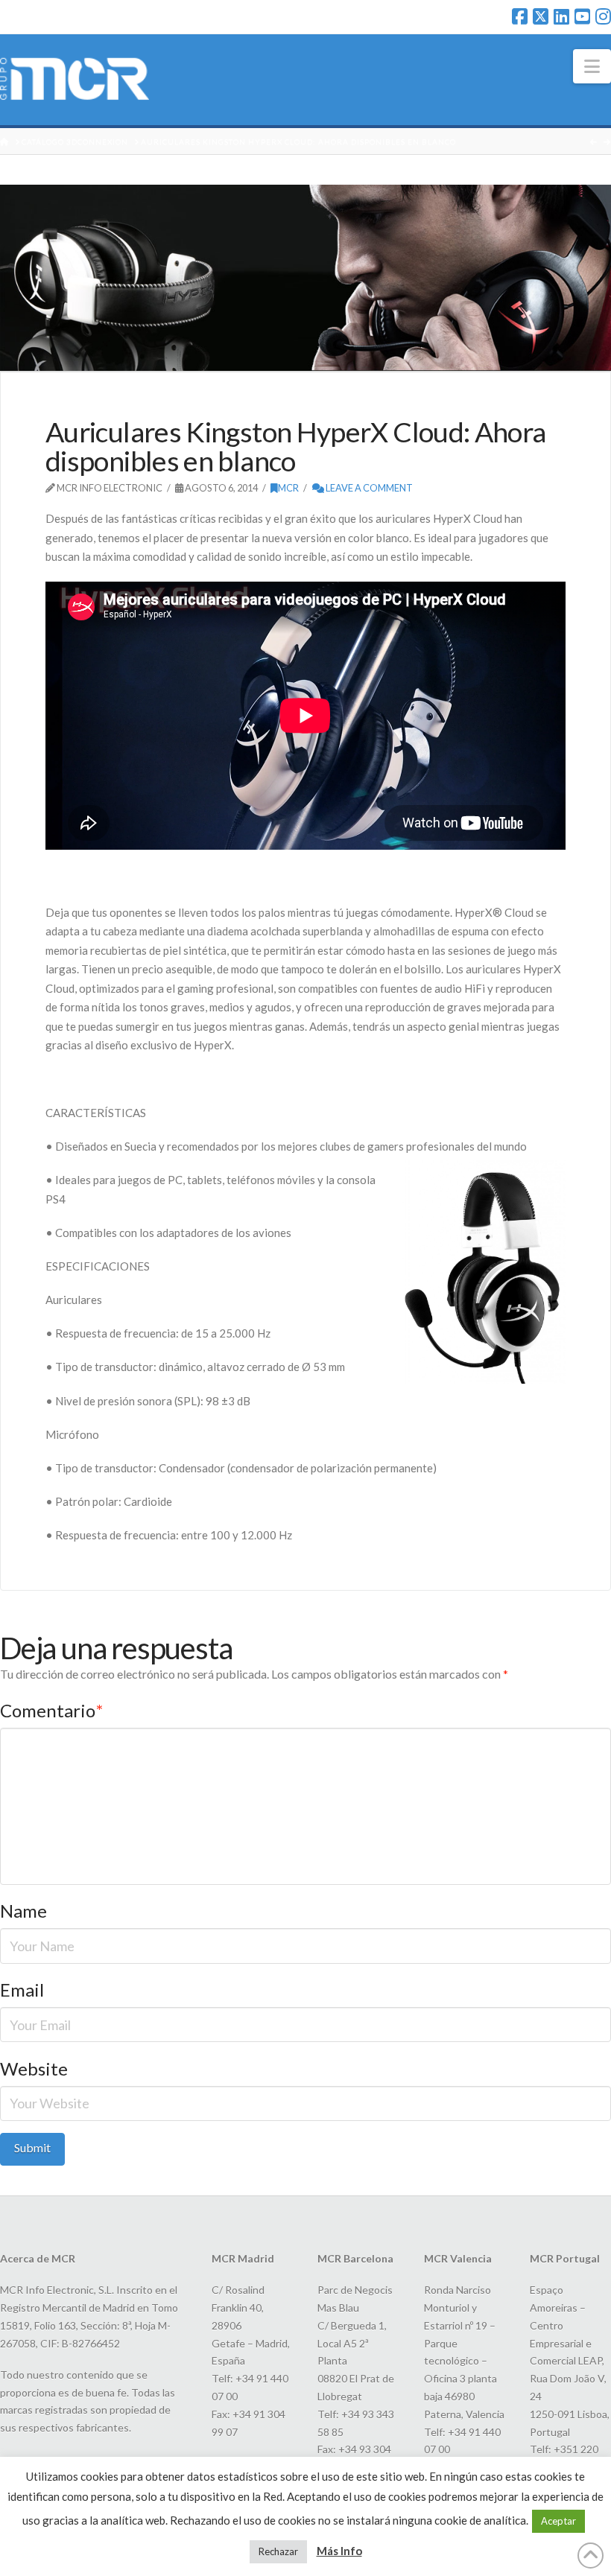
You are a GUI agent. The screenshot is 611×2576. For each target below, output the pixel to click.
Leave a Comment (368, 488)
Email (22, 1990)
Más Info (339, 2551)
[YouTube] (582, 16)
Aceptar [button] (558, 2521)
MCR (288, 488)
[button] (592, 66)
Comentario (51, 1710)
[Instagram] (603, 16)
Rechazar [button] (278, 2551)
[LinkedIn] (561, 16)
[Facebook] (520, 16)
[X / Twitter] (541, 16)
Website (34, 2068)
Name (23, 1911)
